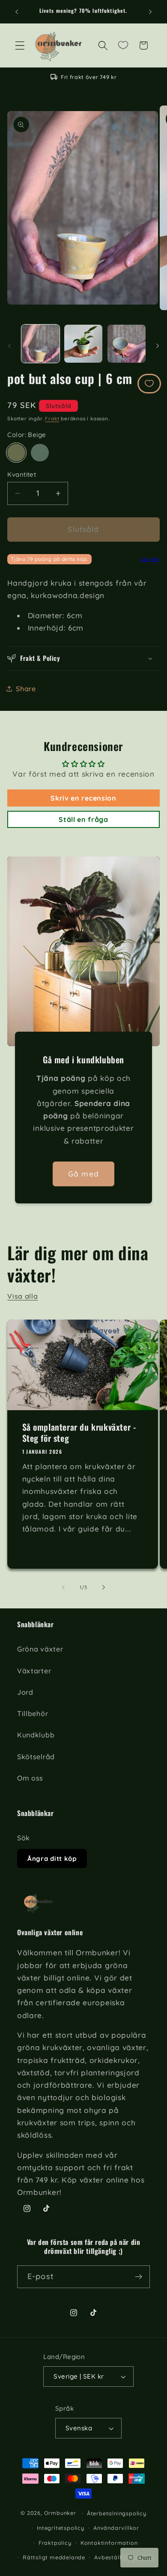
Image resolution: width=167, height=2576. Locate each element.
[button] (20, 45)
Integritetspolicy (61, 2528)
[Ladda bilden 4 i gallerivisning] (127, 344)
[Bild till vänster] (9, 346)
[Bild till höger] (158, 346)
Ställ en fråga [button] (83, 819)
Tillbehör (33, 1713)
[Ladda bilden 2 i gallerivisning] (83, 344)
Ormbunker (60, 2513)
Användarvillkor (116, 2528)
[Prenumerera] (139, 2277)
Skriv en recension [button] (83, 798)
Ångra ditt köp (52, 1859)
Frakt (52, 418)
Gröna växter (40, 1649)
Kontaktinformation (109, 2543)
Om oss (30, 1778)
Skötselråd (36, 1757)
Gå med (83, 1174)
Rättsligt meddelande (54, 2557)
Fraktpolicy (55, 2543)
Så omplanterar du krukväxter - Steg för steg (79, 1432)
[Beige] (16, 453)
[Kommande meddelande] (150, 12)
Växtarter (34, 1671)
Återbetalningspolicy (117, 2513)
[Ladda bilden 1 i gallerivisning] (40, 344)
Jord (25, 1692)
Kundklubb (36, 1735)
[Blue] (40, 453)
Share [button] (26, 689)
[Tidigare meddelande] (17, 12)
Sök (24, 1838)
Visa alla (22, 1296)
